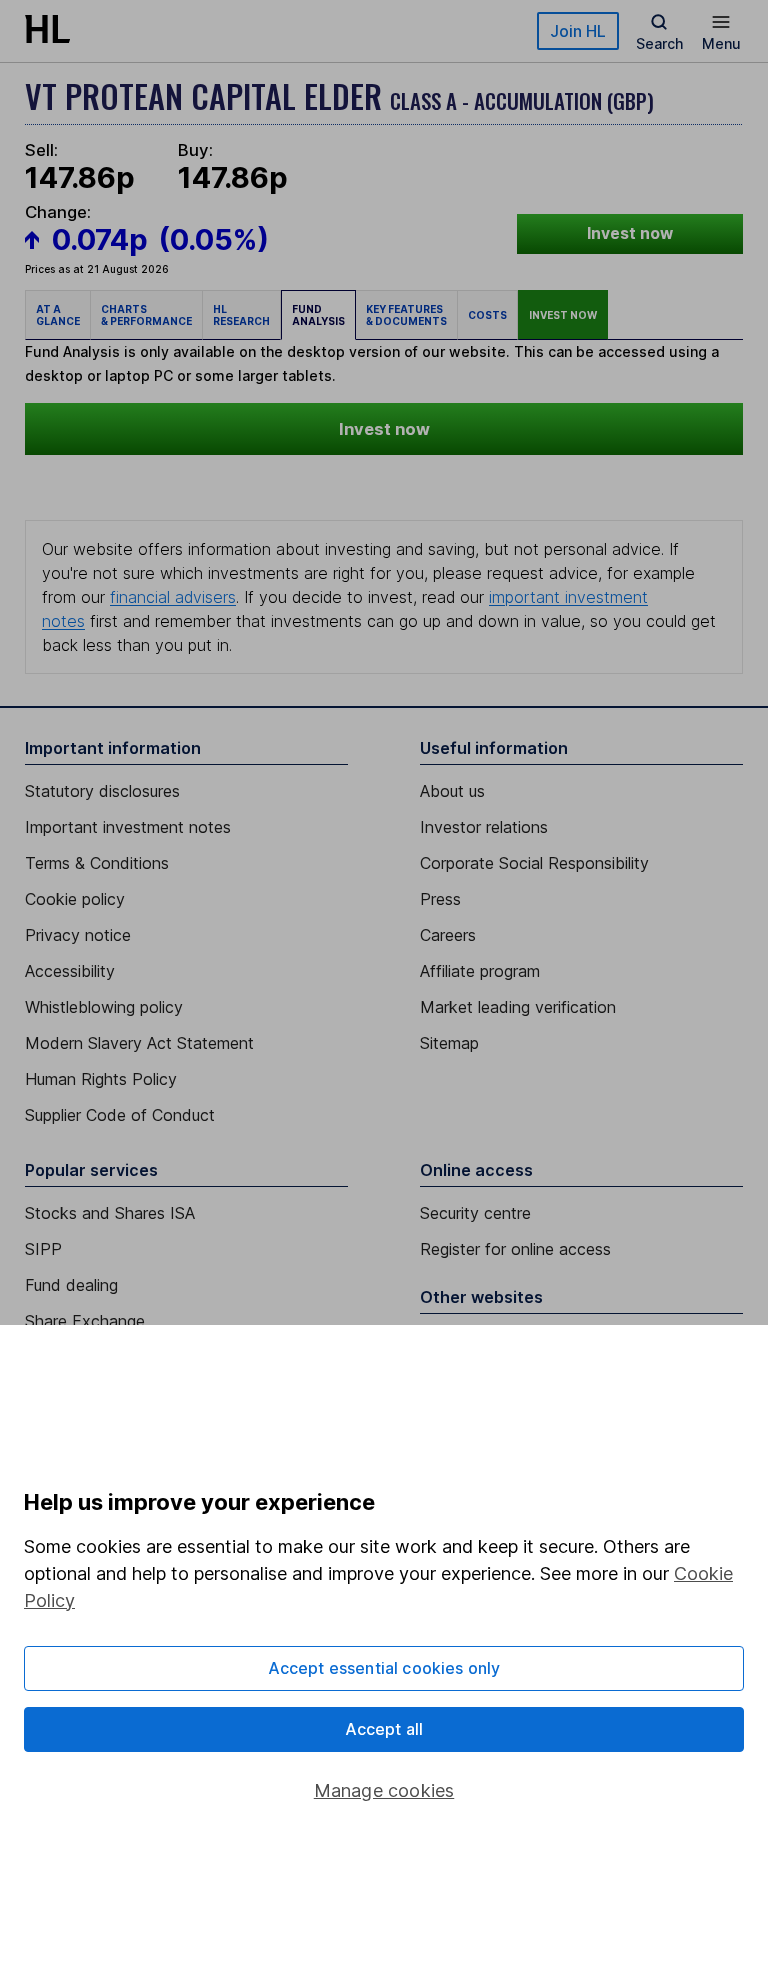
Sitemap (449, 1043)
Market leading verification (518, 1007)
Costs (487, 315)
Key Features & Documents (406, 315)
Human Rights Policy (101, 1079)
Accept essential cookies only (384, 1668)
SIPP (43, 1249)
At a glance (58, 315)
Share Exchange (85, 1321)
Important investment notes (128, 827)
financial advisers (173, 597)
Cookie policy (75, 899)
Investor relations (484, 827)
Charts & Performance (146, 315)
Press (440, 899)
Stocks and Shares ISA (110, 1213)
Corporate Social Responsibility (534, 863)
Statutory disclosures (102, 791)
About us (452, 791)
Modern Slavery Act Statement (139, 1043)
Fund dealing (71, 1285)
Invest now (630, 233)
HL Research (241, 315)
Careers (448, 935)
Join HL (578, 31)
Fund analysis (318, 315)
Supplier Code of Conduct (120, 1115)
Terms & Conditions (97, 863)
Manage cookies (384, 1790)
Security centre (475, 1213)
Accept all (384, 1729)
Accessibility (70, 971)
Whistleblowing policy (104, 1007)
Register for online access (515, 1249)
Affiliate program (480, 971)
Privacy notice (78, 935)
